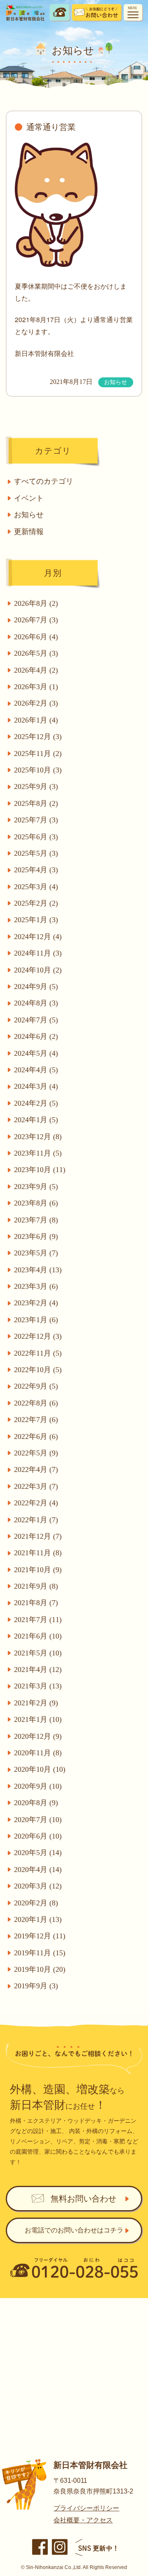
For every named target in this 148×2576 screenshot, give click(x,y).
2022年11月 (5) (38, 1353)
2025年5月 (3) (36, 853)
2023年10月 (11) (40, 1170)
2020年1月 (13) (38, 1919)
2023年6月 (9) (36, 1236)
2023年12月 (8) (38, 1137)
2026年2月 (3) (36, 703)
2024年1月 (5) (36, 1120)
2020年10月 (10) (40, 1769)
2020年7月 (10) (38, 1820)
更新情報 (29, 532)
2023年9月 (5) (36, 1187)
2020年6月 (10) (38, 1836)
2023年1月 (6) (36, 1320)
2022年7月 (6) (36, 1420)
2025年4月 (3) (36, 870)
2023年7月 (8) (36, 1220)
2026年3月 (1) (36, 687)
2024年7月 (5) (36, 1020)
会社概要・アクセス (83, 2520)
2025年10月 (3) (38, 770)
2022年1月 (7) (36, 1520)
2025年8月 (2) (36, 803)
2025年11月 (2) (38, 753)
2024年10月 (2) (38, 970)
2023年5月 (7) (36, 1253)
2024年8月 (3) (36, 1003)
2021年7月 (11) (38, 1620)
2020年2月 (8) (36, 1903)
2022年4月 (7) (36, 1469)
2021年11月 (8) (38, 1553)
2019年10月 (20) (40, 1969)
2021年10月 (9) (38, 1570)
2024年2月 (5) (36, 1103)
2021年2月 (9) (36, 1703)
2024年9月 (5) (36, 987)
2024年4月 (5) (36, 1070)
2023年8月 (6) (36, 1203)
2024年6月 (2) (36, 1036)
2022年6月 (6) (36, 1436)
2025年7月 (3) (36, 820)
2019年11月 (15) (40, 1953)
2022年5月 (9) (36, 1453)
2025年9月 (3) (36, 786)
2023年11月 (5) (38, 1153)
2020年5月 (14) (38, 1853)
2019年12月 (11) (40, 1936)
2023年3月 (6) (36, 1286)
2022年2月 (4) (36, 1503)
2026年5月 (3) (36, 653)
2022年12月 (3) (38, 1336)
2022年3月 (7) (36, 1486)
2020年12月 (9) (38, 1736)
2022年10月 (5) (38, 1370)
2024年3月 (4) (36, 1086)
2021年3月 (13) (38, 1686)
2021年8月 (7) (36, 1603)
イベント (29, 498)
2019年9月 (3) (36, 1986)
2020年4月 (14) (38, 1870)
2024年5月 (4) (36, 1053)
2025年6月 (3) (36, 837)
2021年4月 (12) (38, 1669)
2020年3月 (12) (38, 1886)
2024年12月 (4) (38, 937)
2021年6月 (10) (38, 1636)
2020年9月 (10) (38, 1786)
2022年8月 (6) (36, 1403)
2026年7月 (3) (36, 620)
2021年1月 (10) (38, 1719)
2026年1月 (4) (36, 720)
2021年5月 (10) (38, 1653)
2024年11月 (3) (38, 953)
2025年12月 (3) (38, 737)
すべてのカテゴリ (44, 481)
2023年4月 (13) (38, 1270)
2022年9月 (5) (36, 1386)
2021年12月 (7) (38, 1536)
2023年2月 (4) (36, 1303)
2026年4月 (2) (36, 670)
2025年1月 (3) (36, 920)
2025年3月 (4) (36, 887)
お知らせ (29, 515)
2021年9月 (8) (36, 1586)
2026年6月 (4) (36, 637)
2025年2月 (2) (36, 903)
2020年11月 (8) (38, 1753)
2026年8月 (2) (36, 603)
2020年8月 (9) (36, 1803)
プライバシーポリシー (86, 2508)
